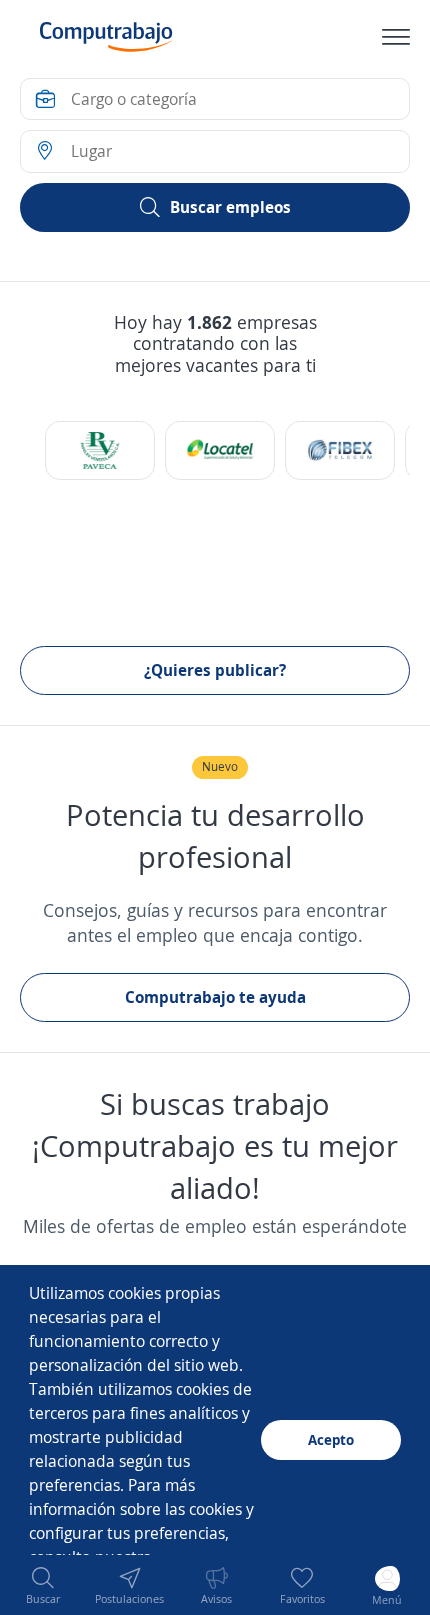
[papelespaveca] (100, 450)
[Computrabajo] (106, 37)
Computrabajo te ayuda (215, 997)
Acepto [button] (331, 1439)
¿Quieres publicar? (215, 670)
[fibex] (340, 450)
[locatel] (220, 450)
